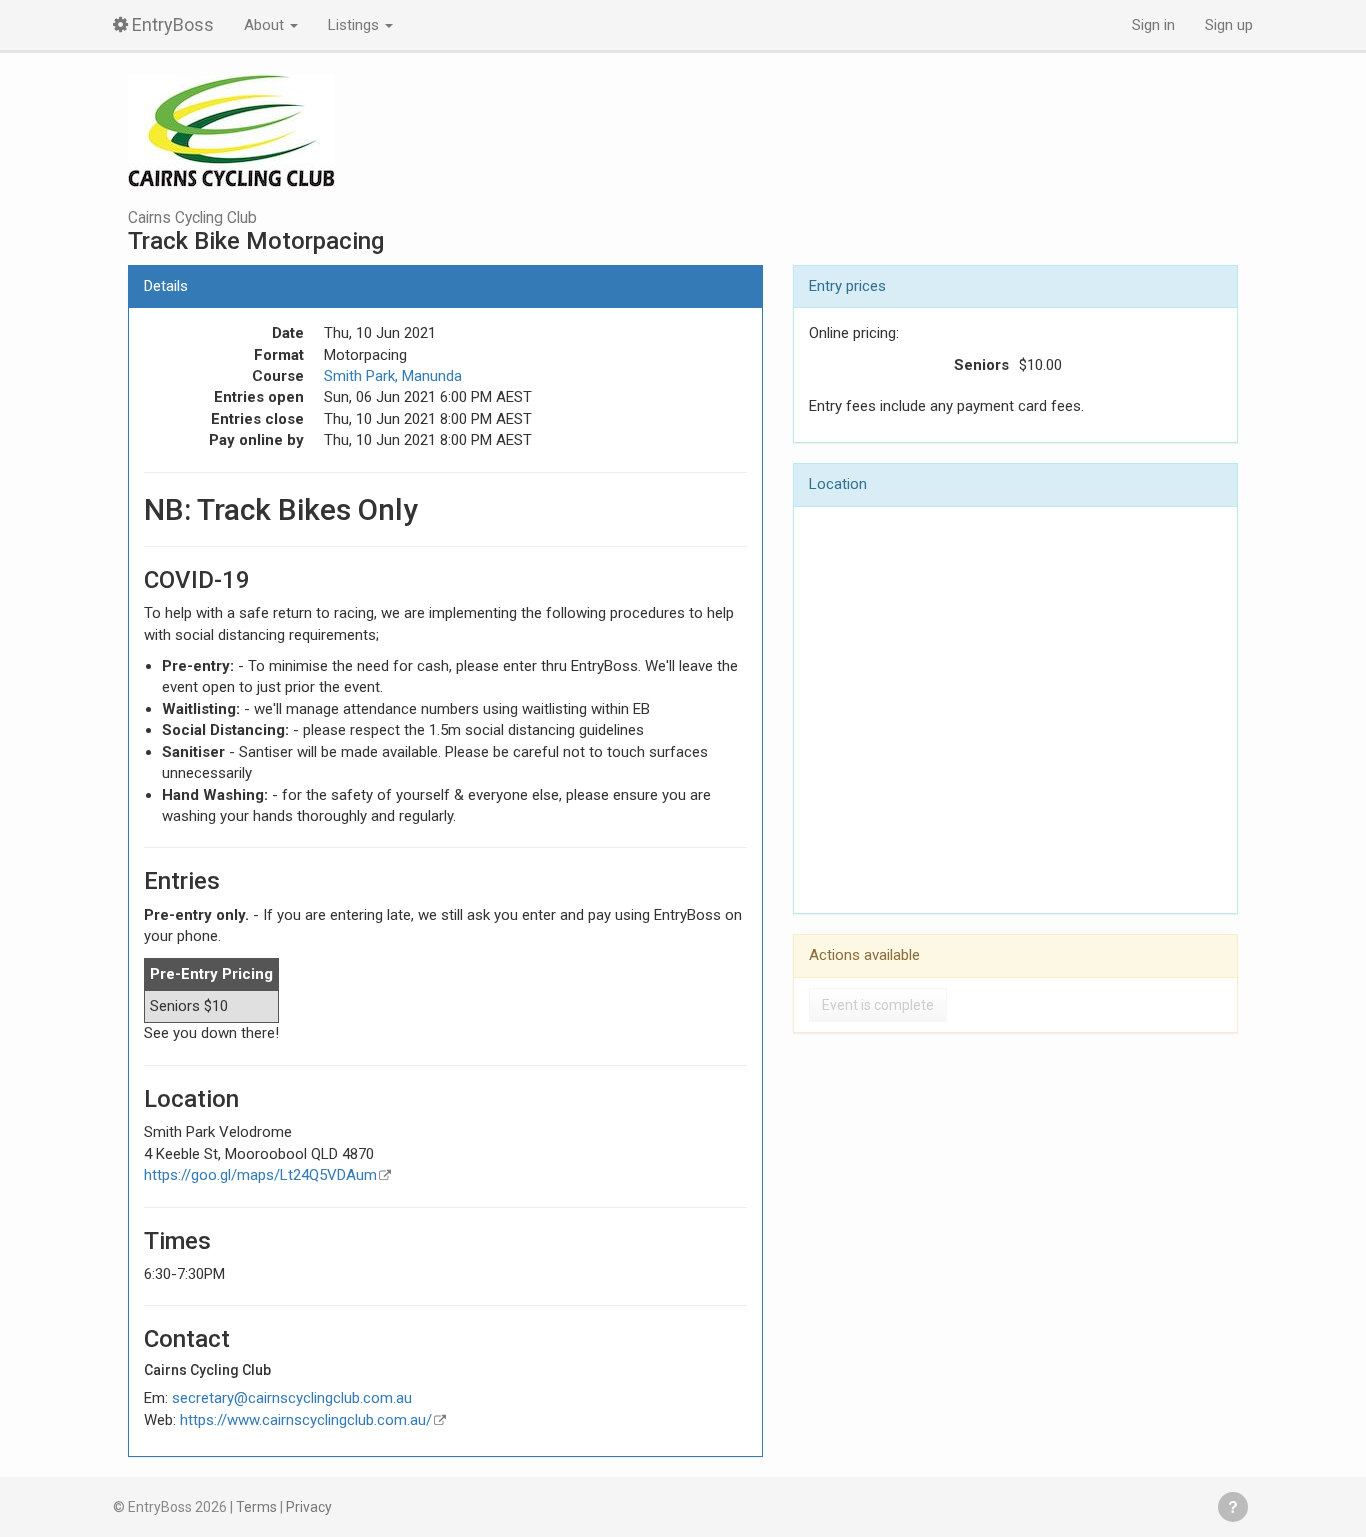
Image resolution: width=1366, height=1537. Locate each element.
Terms (256, 1507)
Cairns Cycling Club (192, 218)
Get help (1233, 1507)
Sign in (1153, 25)
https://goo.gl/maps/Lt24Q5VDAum (260, 1175)
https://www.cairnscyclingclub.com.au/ (306, 1420)
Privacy (309, 1507)
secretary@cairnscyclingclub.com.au (292, 1398)
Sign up (1229, 25)
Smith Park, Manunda (393, 376)
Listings (355, 25)
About (266, 25)
